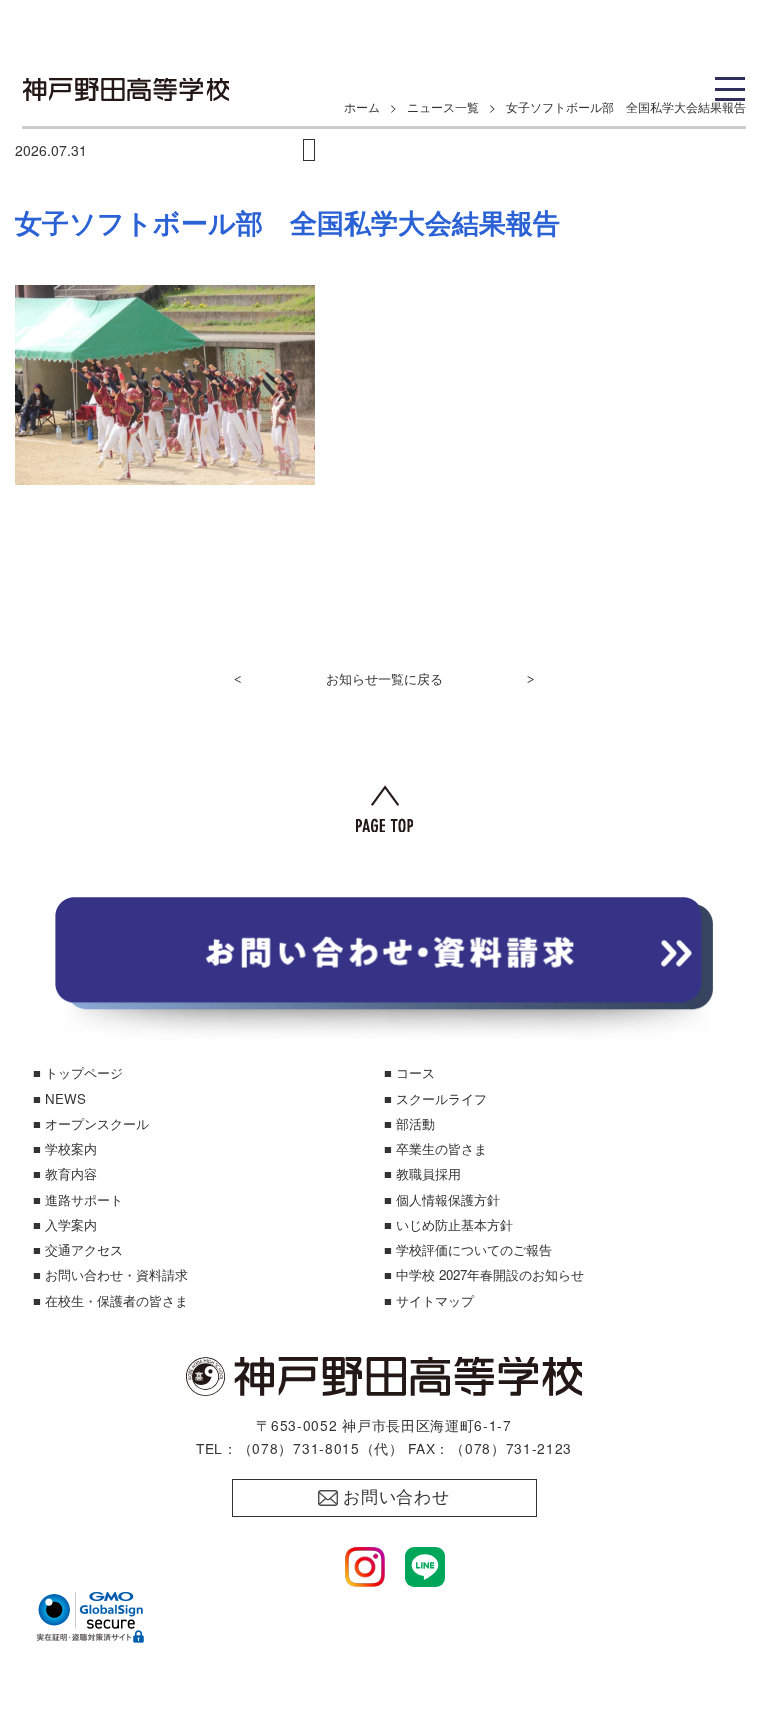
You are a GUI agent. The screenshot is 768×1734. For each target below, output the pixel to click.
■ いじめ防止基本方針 (448, 1224)
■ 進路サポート (78, 1199)
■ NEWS (59, 1098)
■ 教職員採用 (422, 1173)
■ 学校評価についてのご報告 (468, 1249)
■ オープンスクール (91, 1123)
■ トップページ (78, 1072)
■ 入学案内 (65, 1224)
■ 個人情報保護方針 (442, 1199)
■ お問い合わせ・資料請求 (110, 1274)
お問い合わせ (396, 1497)
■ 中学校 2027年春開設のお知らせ (484, 1274)
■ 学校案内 (65, 1148)
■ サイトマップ (429, 1300)
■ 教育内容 (65, 1173)
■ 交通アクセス (78, 1249)
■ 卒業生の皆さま (435, 1148)
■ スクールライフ (435, 1098)
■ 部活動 (409, 1123)
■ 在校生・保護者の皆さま (110, 1300)
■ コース (409, 1072)
